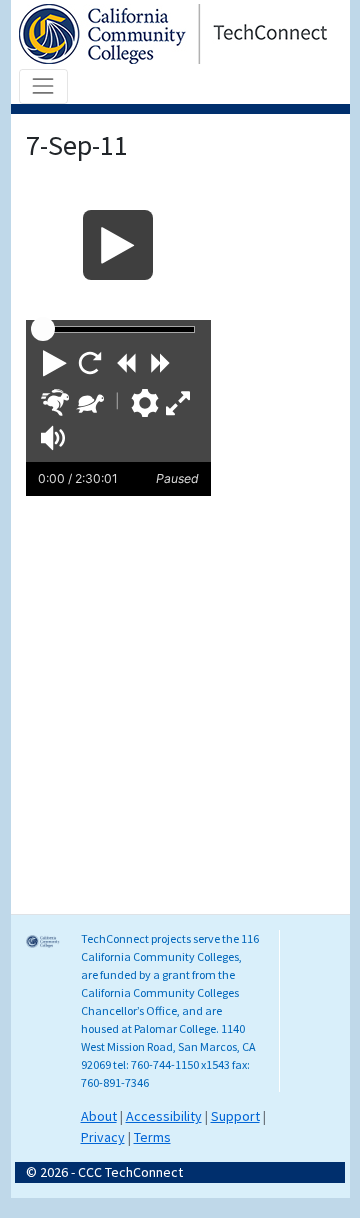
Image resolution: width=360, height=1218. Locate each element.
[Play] (118, 245)
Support (235, 1116)
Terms (152, 1137)
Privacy (103, 1137)
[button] (55, 363)
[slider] (43, 329)
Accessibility (164, 1116)
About (99, 1116)
